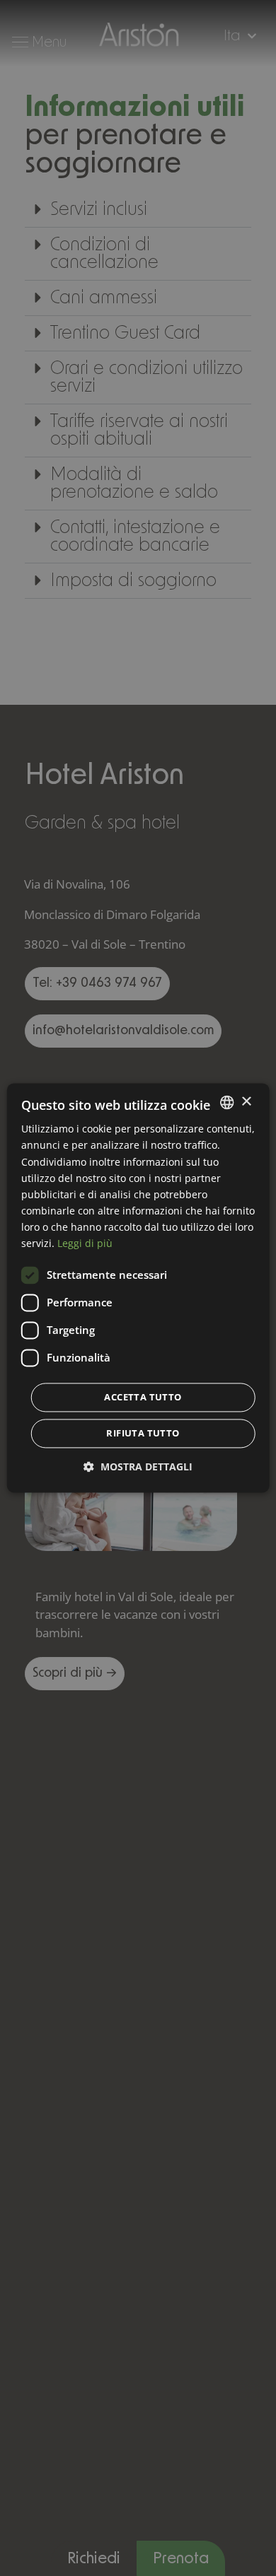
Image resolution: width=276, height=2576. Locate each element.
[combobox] (226, 1102)
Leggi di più (85, 1243)
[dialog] (138, 1288)
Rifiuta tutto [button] (143, 1434)
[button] (138, 1467)
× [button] (246, 1102)
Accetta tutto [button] (143, 1398)
